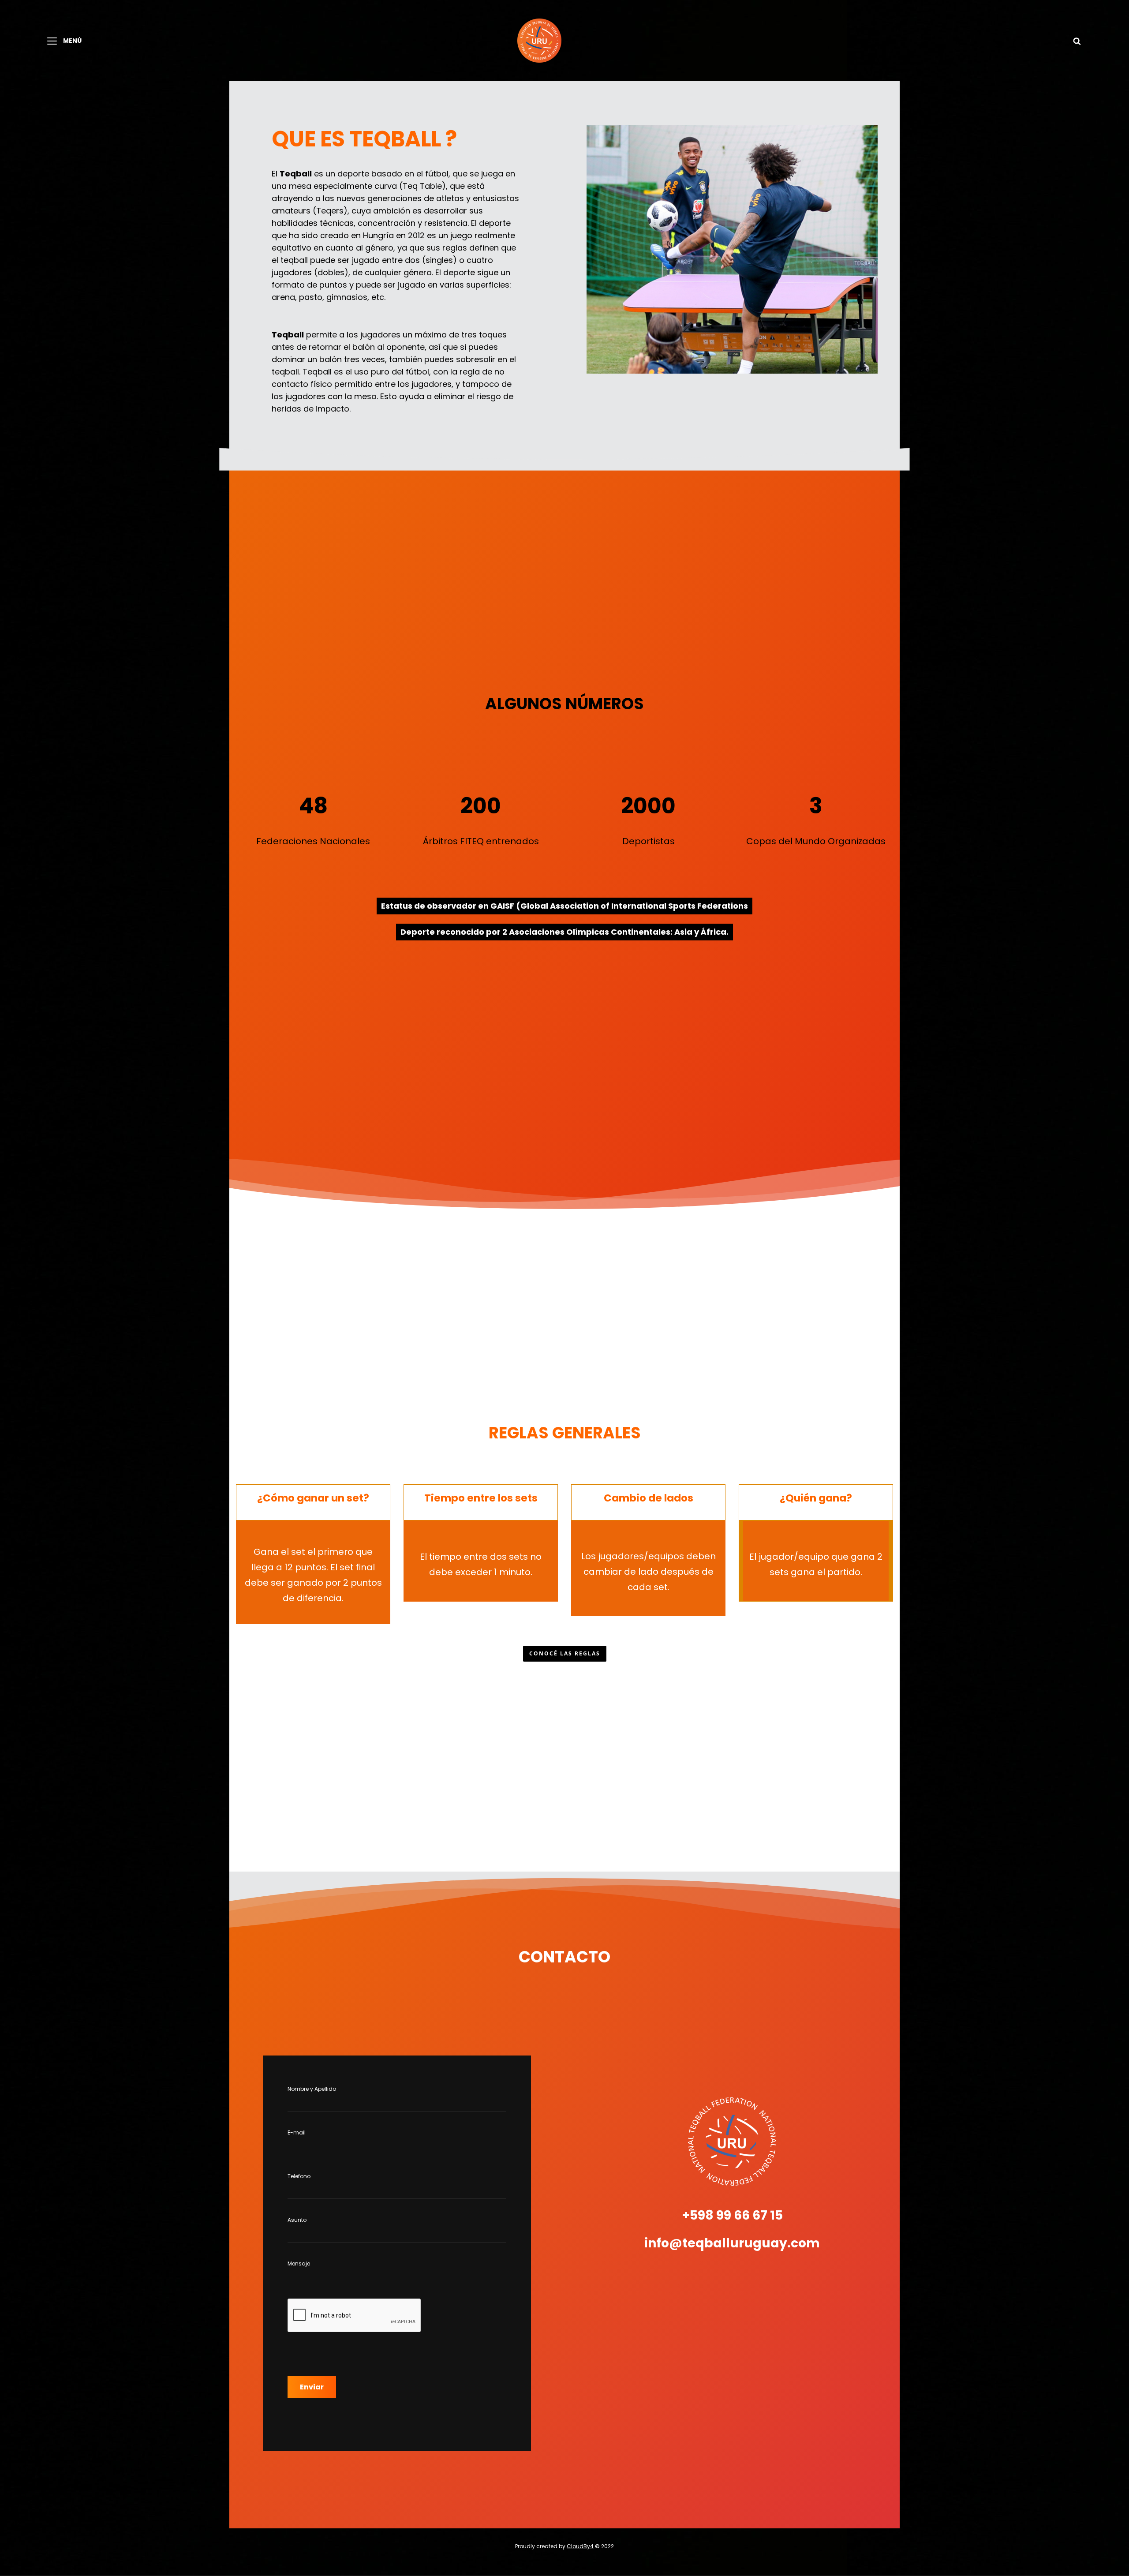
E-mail (297, 2132)
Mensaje (299, 2263)
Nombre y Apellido (312, 2089)
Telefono (299, 2176)
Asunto (297, 2220)
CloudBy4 (580, 2546)
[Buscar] (1077, 41)
